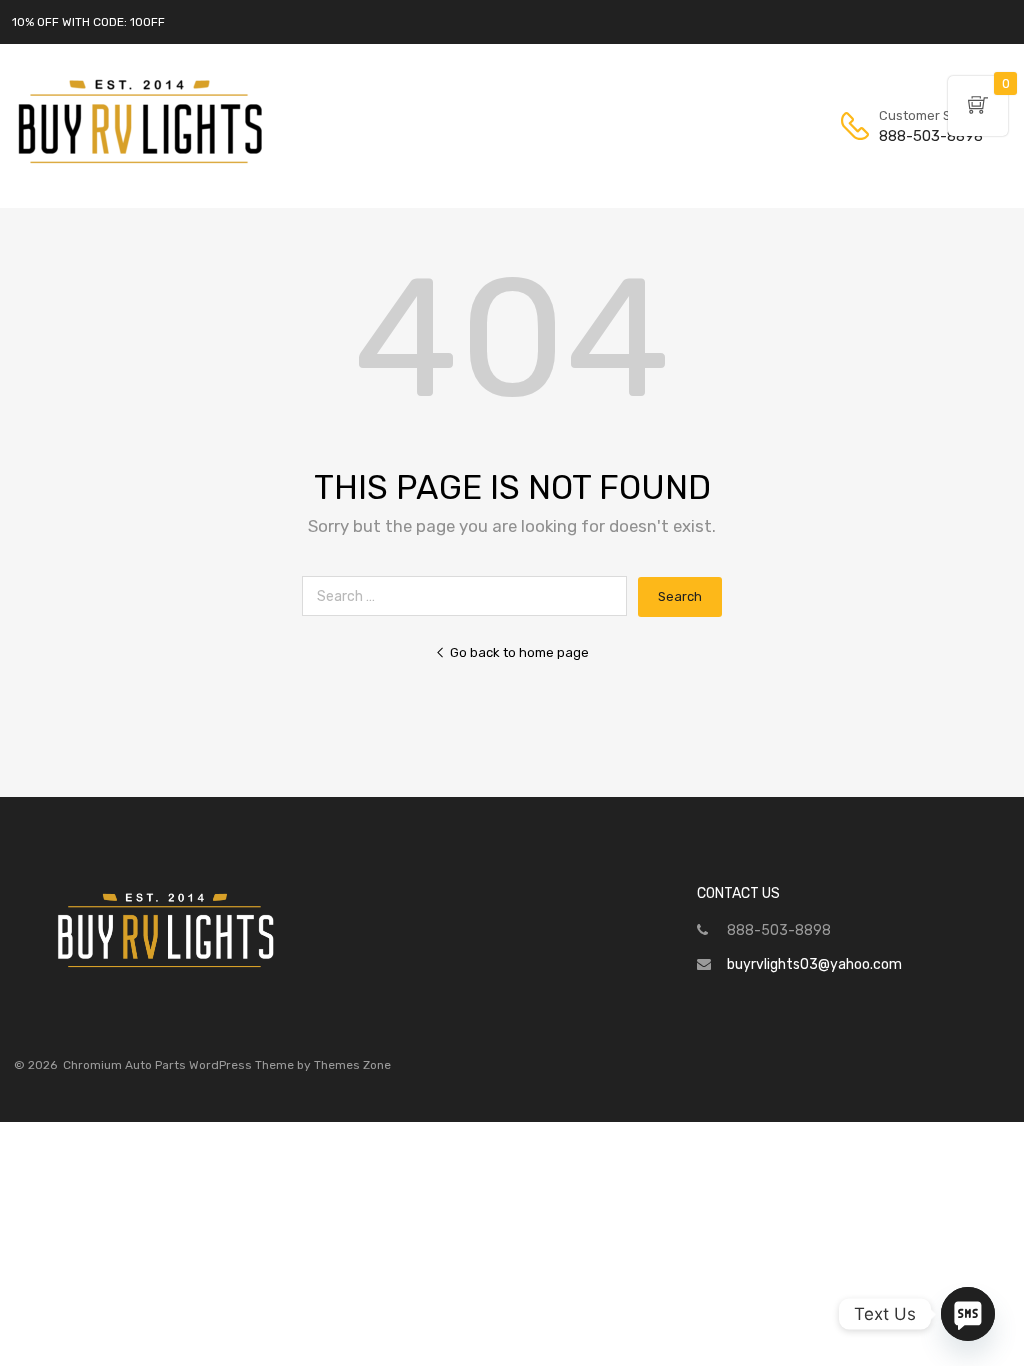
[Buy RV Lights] (140, 164)
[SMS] (968, 1314)
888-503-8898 (928, 136)
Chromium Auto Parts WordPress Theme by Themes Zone (227, 1065)
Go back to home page (519, 652)
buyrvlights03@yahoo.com (814, 964)
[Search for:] (470, 596)
